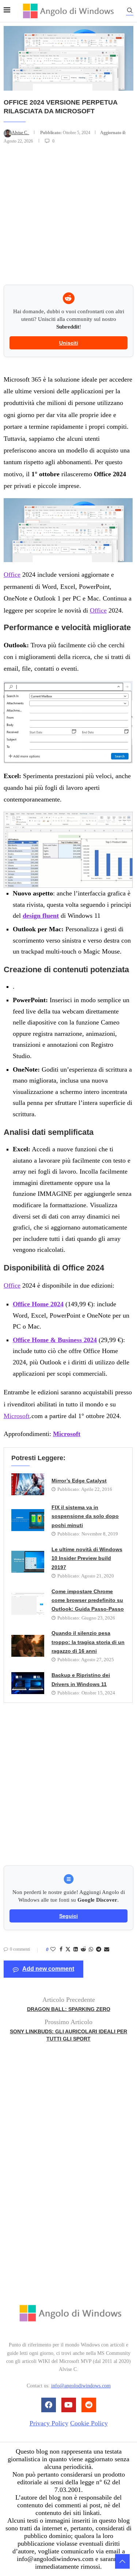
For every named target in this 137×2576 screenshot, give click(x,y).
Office (12, 575)
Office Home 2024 (38, 1304)
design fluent (41, 916)
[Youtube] (69, 2405)
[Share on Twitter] (68, 1950)
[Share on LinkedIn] (76, 1950)
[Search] (130, 12)
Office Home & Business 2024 (55, 1340)
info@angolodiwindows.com (81, 2386)
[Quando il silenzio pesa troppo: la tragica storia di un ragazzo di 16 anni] (28, 1646)
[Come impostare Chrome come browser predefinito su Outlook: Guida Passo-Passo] (28, 1604)
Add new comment (48, 1969)
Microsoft (17, 1416)
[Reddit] (89, 2405)
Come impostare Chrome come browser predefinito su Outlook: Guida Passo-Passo (88, 1600)
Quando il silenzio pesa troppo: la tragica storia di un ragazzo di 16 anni (88, 1642)
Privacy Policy (49, 2423)
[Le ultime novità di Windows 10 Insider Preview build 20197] (28, 1562)
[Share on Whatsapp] (91, 1950)
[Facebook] (49, 2405)
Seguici (68, 1916)
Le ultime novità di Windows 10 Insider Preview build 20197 (87, 1558)
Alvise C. (20, 133)
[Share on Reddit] (83, 1950)
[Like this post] (53, 1950)
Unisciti (69, 343)
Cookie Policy (89, 2423)
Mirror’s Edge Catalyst (79, 1481)
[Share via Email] (107, 1950)
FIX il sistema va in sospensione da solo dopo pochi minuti (85, 1516)
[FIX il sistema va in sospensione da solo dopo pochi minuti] (28, 1520)
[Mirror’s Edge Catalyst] (28, 1484)
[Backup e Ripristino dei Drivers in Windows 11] (28, 1683)
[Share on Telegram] (99, 1950)
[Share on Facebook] (61, 1950)
